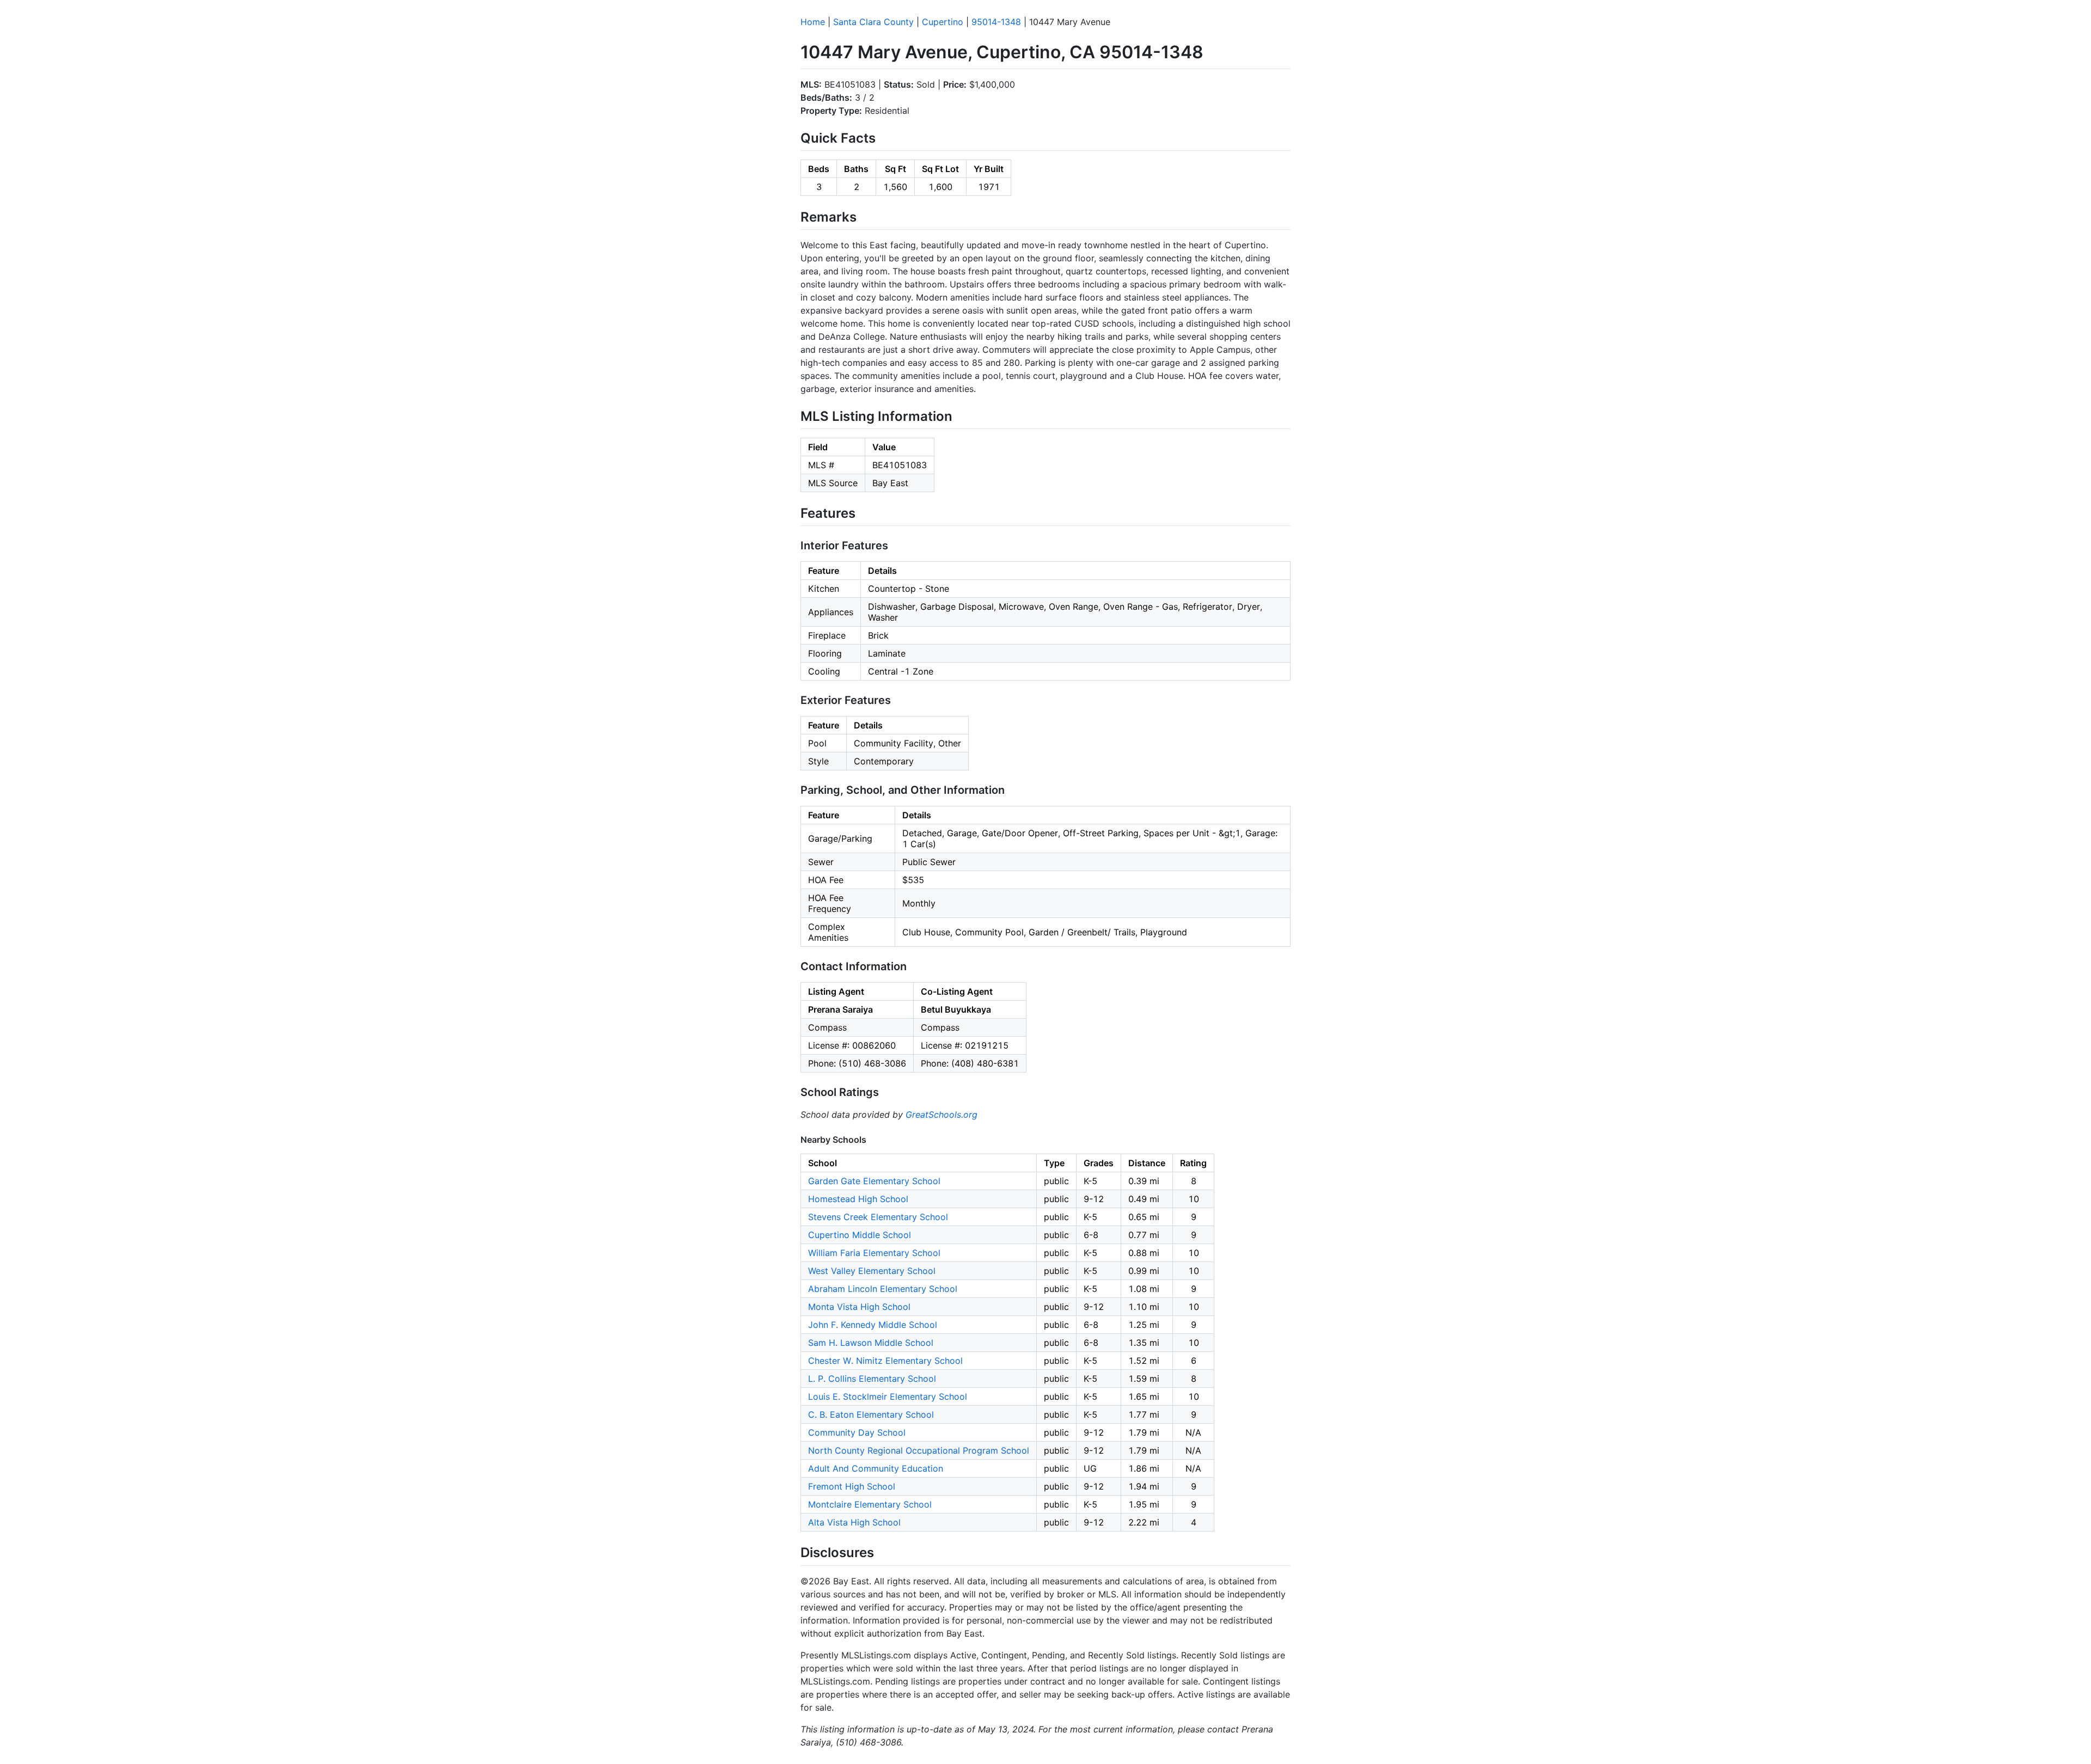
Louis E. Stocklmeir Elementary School (888, 1396)
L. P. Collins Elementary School (872, 1379)
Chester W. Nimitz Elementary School (885, 1361)
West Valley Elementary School (872, 1271)
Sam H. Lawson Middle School (871, 1343)
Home (813, 22)
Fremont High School (852, 1486)
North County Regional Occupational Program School (919, 1450)
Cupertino (943, 22)
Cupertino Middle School (860, 1235)
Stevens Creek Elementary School (878, 1217)
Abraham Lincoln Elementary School (883, 1289)
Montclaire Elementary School (870, 1504)
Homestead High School (858, 1199)
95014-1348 (996, 22)
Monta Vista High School (859, 1307)
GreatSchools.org (941, 1114)
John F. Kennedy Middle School (873, 1325)
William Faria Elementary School (874, 1253)
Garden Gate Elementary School (874, 1181)
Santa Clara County (873, 22)
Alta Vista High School (854, 1522)
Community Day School (857, 1432)
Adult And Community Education (876, 1468)
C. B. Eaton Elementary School (871, 1414)
